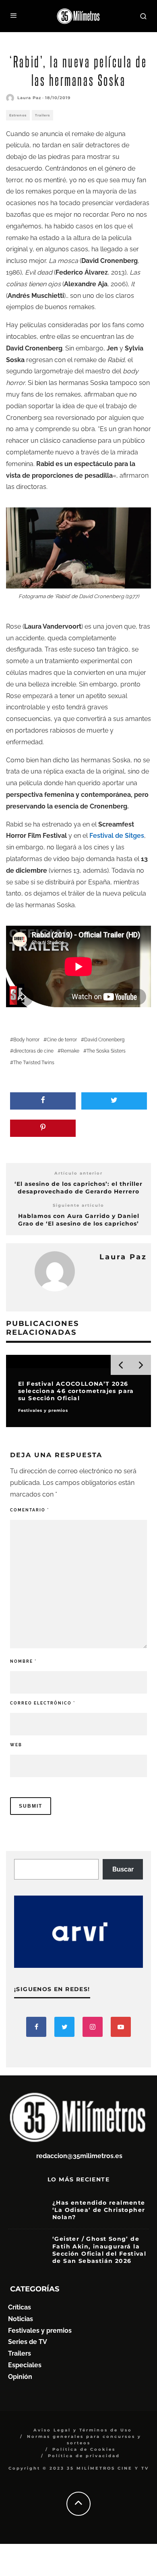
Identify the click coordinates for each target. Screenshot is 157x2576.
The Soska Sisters (106, 1051)
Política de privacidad (84, 2456)
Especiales (25, 2365)
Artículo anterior (78, 1173)
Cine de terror (62, 1040)
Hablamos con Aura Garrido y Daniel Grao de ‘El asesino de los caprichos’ (79, 1220)
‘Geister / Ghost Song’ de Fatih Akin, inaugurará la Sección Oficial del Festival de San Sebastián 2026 (99, 2250)
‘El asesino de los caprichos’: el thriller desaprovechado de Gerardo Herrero (78, 1188)
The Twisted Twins (34, 1063)
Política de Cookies (84, 2449)
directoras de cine (33, 1051)
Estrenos (18, 115)
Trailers (42, 115)
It (133, 284)
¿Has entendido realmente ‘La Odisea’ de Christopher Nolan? (99, 2210)
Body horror (26, 1040)
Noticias (21, 2319)
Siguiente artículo (78, 1205)
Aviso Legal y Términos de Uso (83, 2430)
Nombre (23, 1661)
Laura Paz (29, 98)
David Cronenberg (104, 1040)
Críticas (20, 2307)
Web (16, 1745)
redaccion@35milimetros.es (79, 2156)
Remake (70, 1051)
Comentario (30, 1510)
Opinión (20, 2377)
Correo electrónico (43, 1703)
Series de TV (28, 2342)
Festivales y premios (40, 2331)
